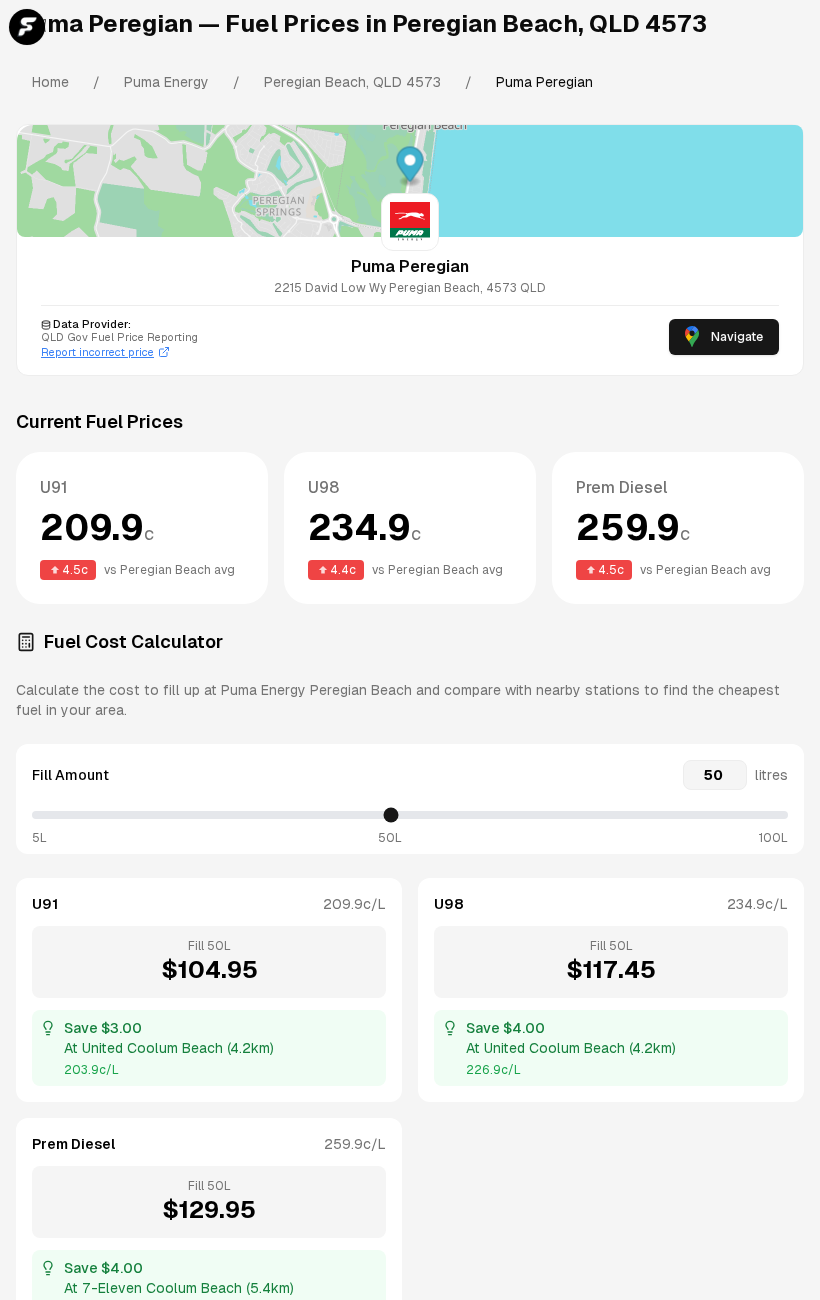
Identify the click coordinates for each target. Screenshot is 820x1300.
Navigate (737, 337)
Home (50, 82)
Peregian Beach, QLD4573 (352, 82)
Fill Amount (70, 775)
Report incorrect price (97, 352)
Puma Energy (166, 82)
